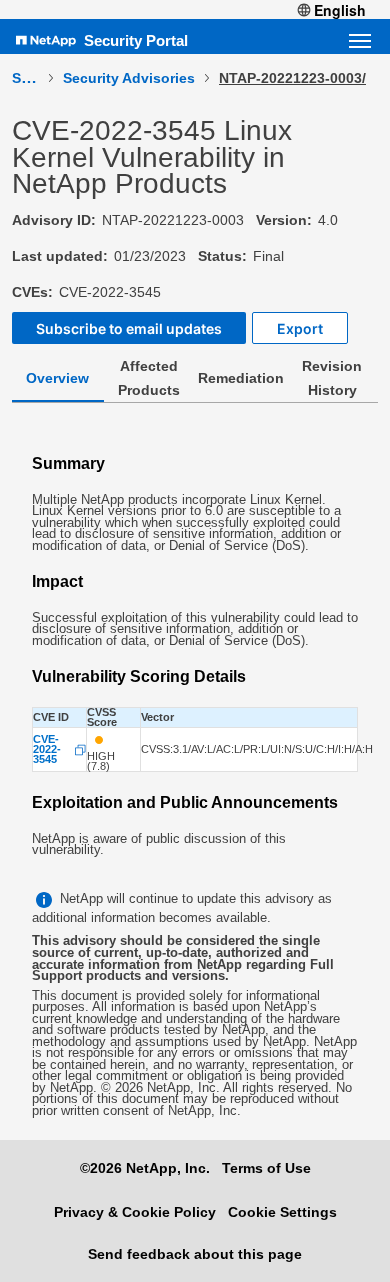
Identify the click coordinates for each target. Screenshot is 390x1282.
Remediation (241, 378)
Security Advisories (129, 78)
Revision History (332, 378)
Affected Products (149, 378)
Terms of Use (266, 1168)
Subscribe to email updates (129, 328)
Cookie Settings (282, 1212)
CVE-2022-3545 (47, 749)
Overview (57, 378)
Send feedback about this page (195, 1254)
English (340, 10)
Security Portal (136, 40)
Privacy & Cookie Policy (135, 1212)
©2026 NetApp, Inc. (145, 1168)
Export (300, 328)
